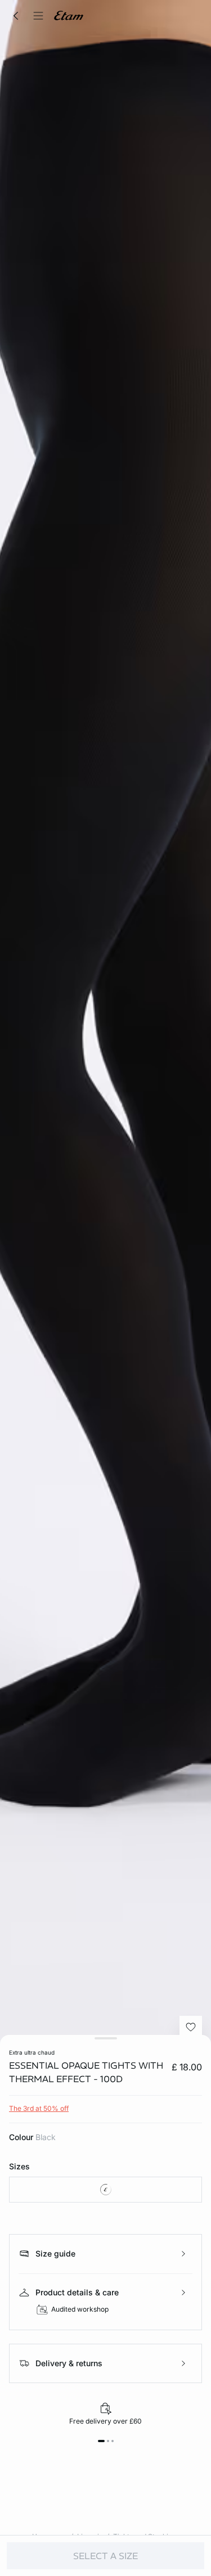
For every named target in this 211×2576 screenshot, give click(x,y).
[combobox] (105, 2190)
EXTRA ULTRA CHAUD (32, 2052)
